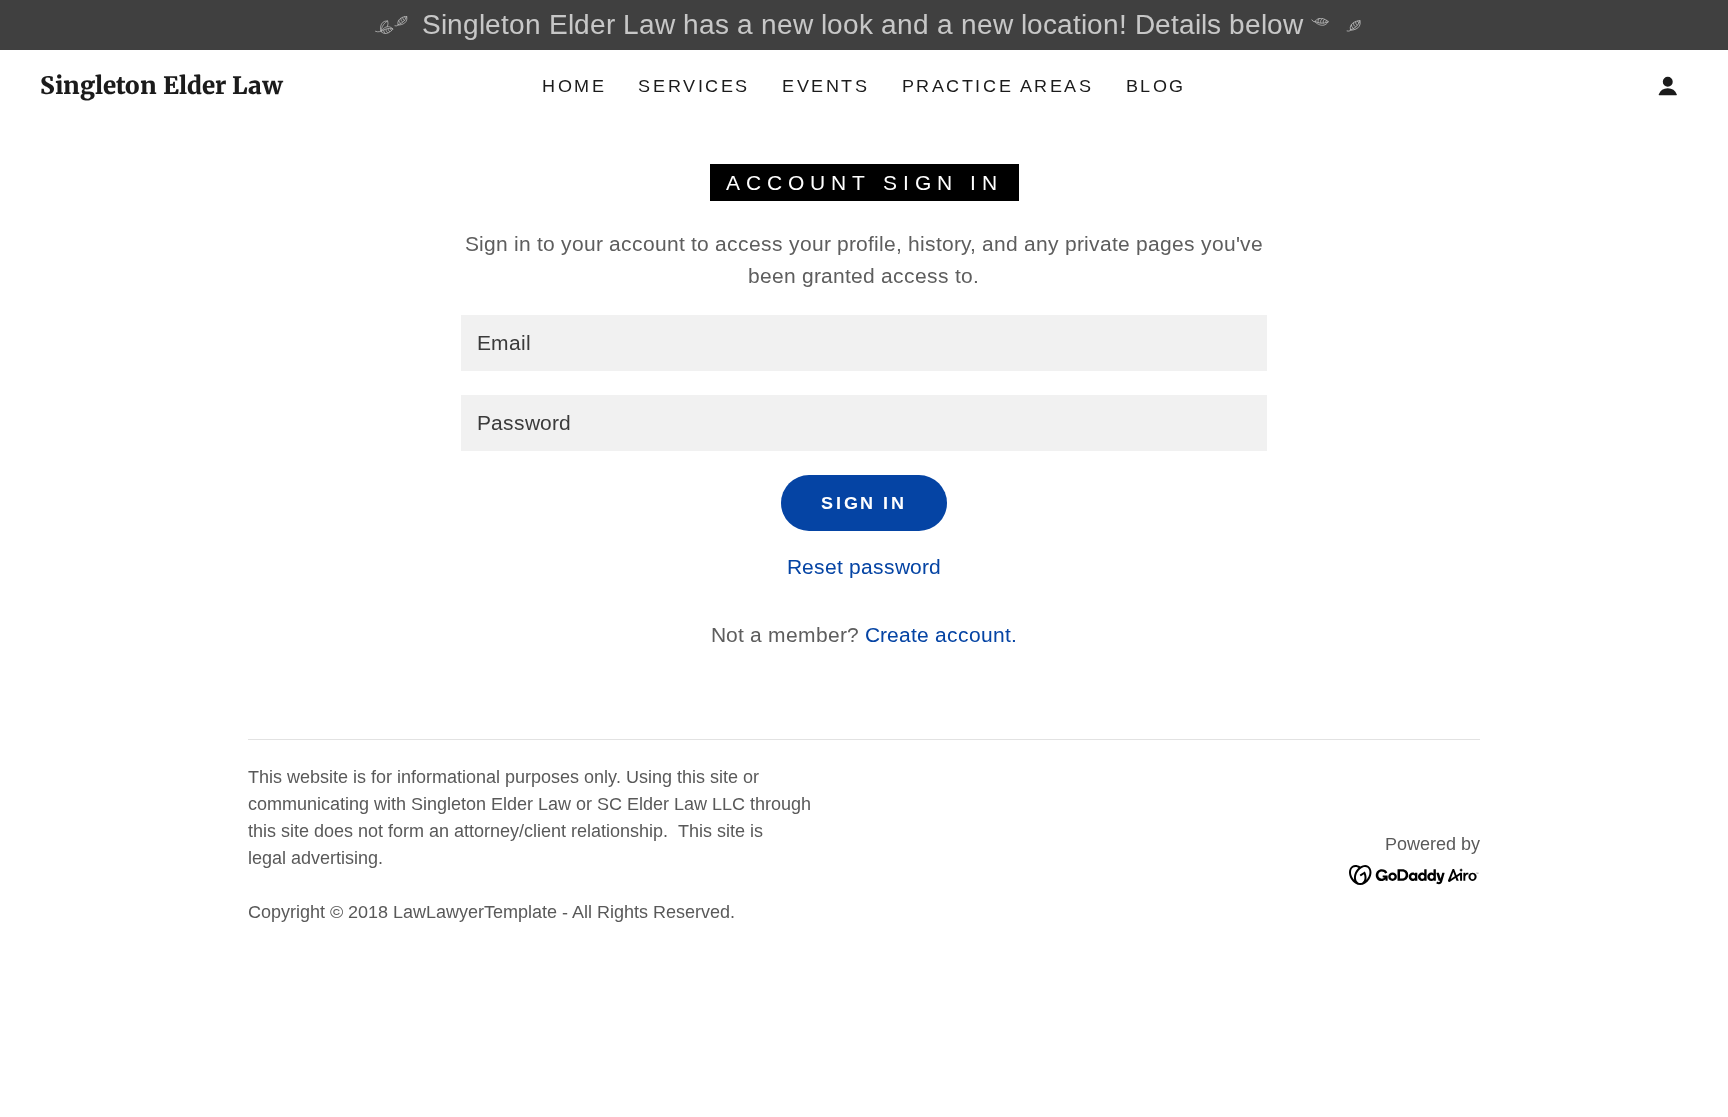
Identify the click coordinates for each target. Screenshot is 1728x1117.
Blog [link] (1156, 86)
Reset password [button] (864, 566)
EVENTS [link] (825, 86)
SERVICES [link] (694, 86)
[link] (161, 86)
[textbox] (863, 343)
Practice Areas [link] (998, 86)
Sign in (863, 503)
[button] (1668, 86)
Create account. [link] (941, 634)
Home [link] (574, 86)
